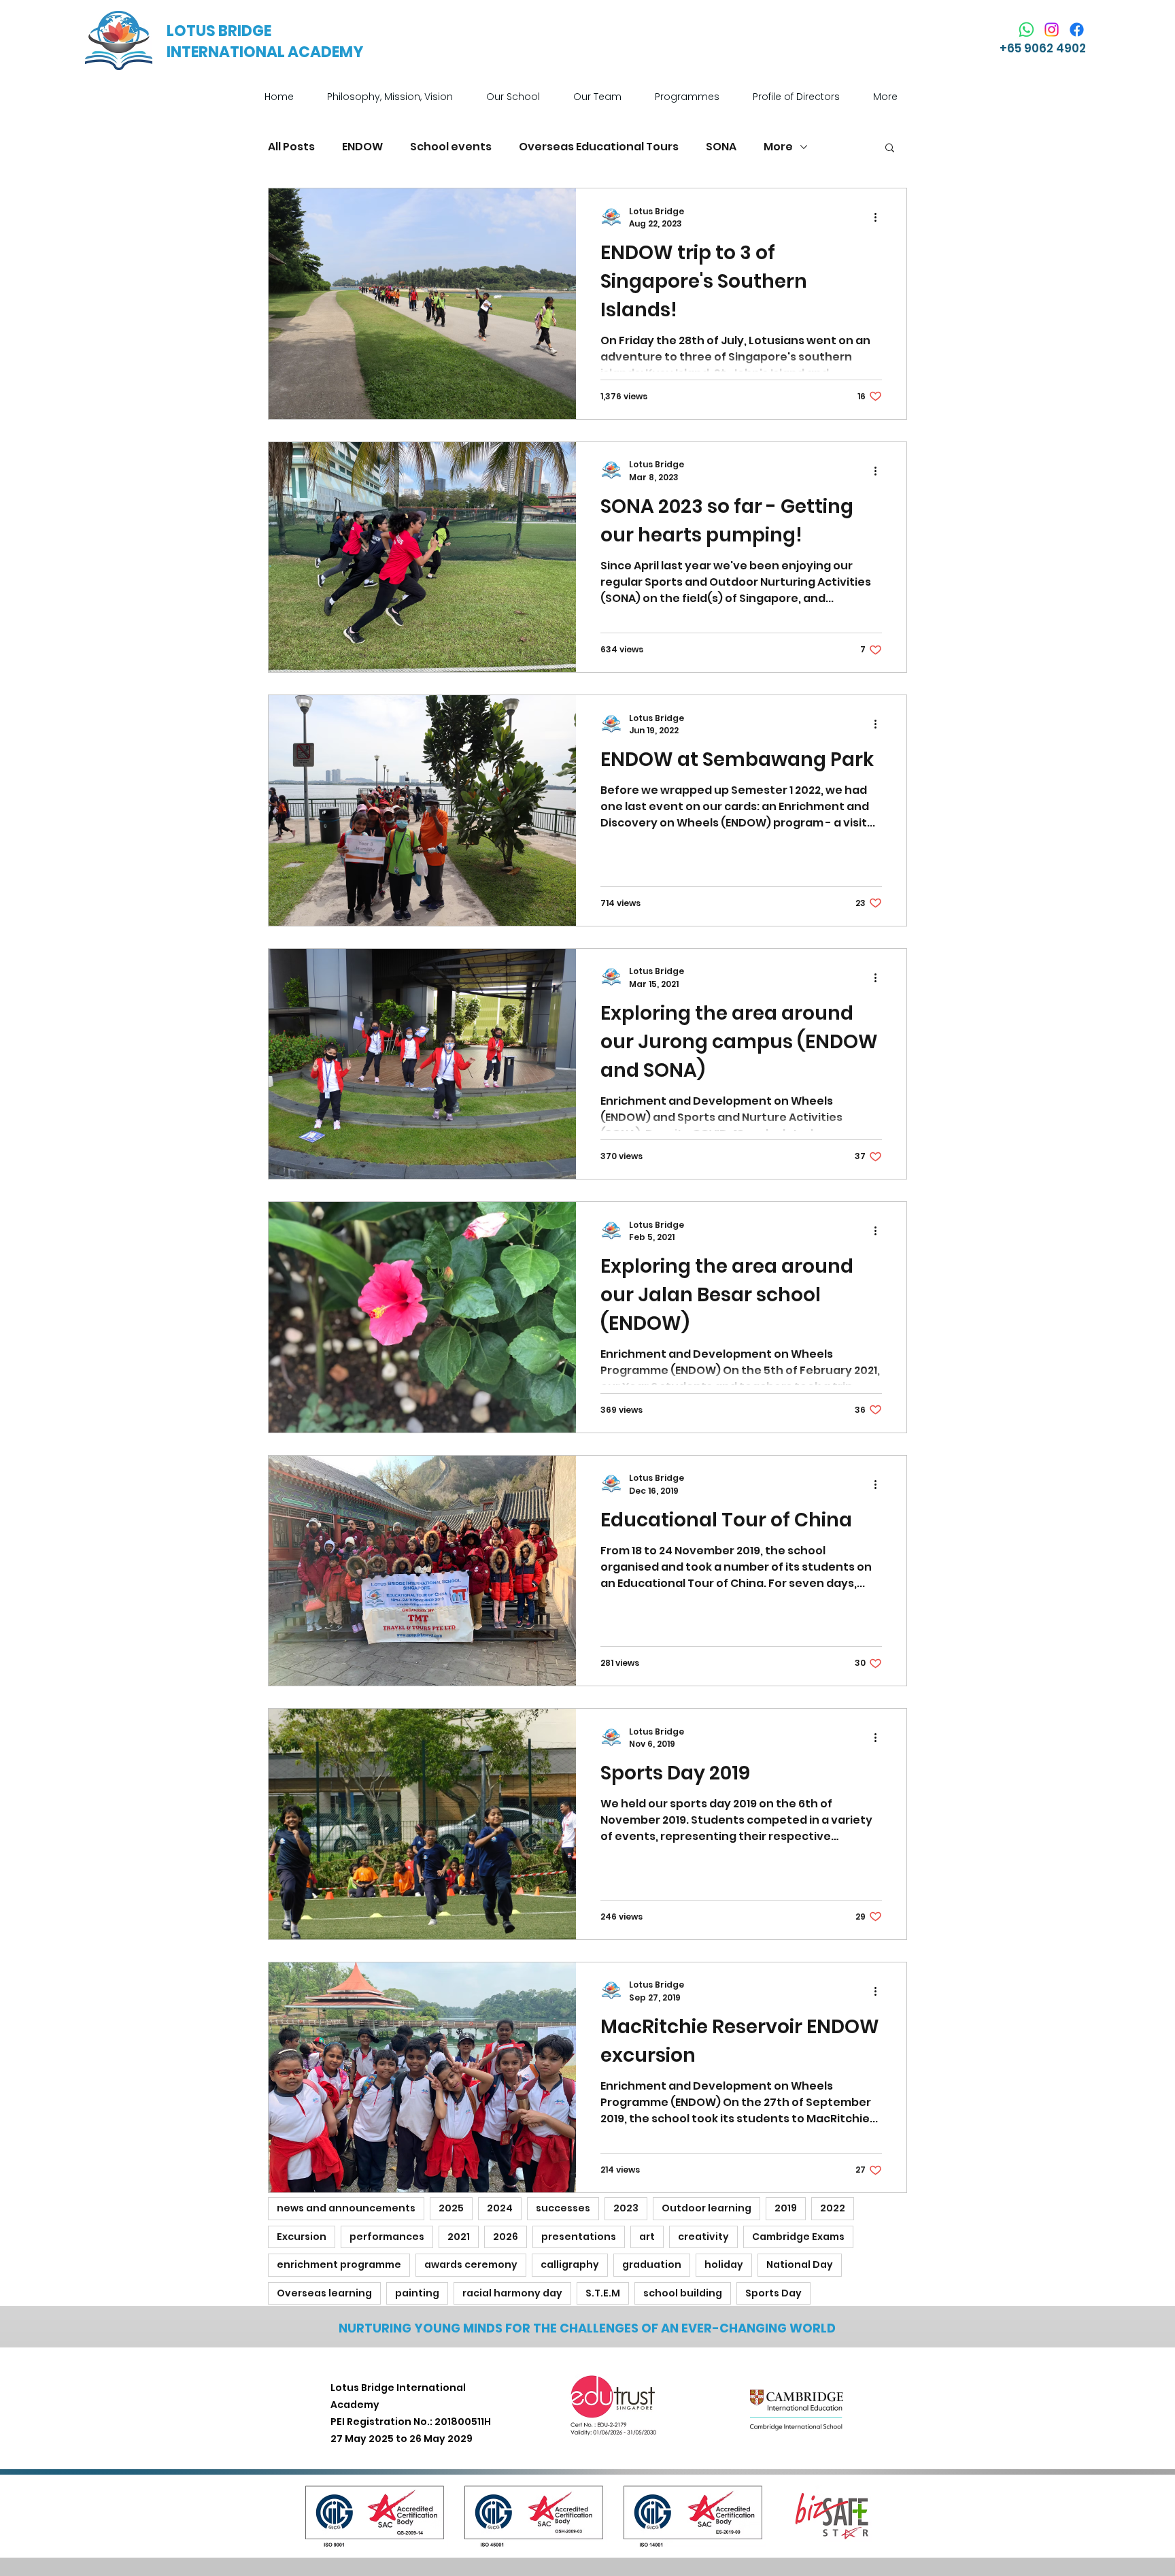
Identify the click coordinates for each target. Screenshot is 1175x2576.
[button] (520, 97)
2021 (459, 2237)
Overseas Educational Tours (599, 147)
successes (563, 2208)
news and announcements (346, 2208)
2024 (500, 2208)
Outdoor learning (706, 2208)
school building (683, 2293)
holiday (724, 2264)
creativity (703, 2237)
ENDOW (362, 147)
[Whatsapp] (1026, 30)
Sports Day (773, 2293)
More (778, 147)
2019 (786, 2208)
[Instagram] (1052, 30)
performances (387, 2237)
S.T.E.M (603, 2293)
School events (451, 147)
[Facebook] (1077, 30)
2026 (506, 2237)
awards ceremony (471, 2264)
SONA (721, 147)
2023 (626, 2208)
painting (417, 2293)
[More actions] (880, 218)
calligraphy (570, 2264)
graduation (652, 2264)
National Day (800, 2264)
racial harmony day (512, 2293)
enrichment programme (339, 2264)
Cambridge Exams (798, 2237)
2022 (833, 2208)
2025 (451, 2208)
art (647, 2237)
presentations (579, 2237)
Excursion (302, 2237)
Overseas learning (324, 2293)
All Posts (291, 147)
